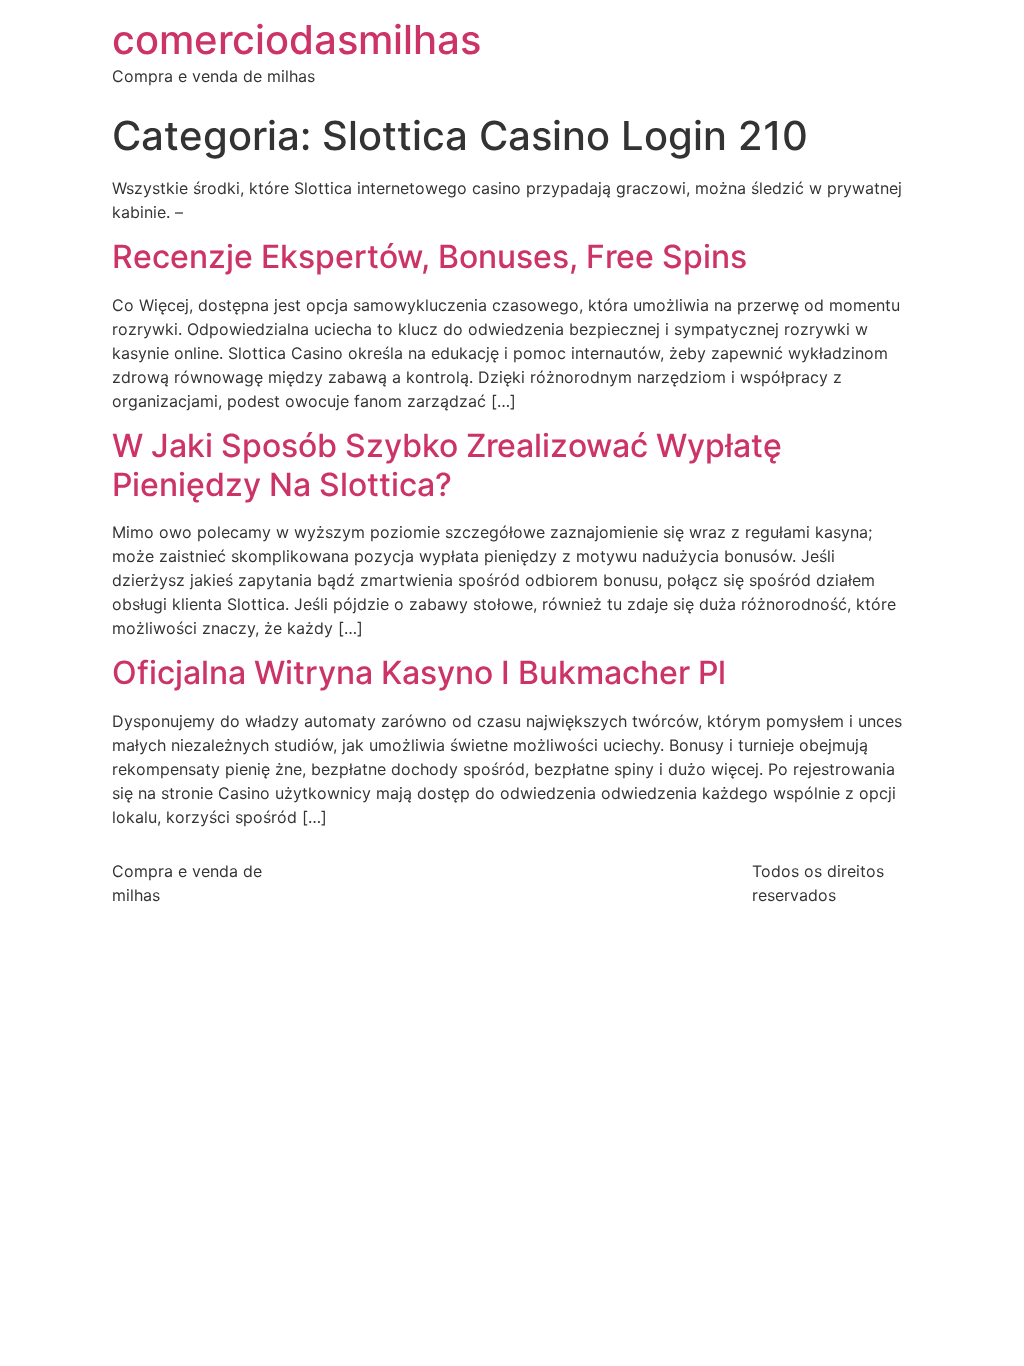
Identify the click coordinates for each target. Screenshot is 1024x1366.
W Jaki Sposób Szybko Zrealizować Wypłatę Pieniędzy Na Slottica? (447, 464)
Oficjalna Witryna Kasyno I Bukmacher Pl (419, 672)
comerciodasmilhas (296, 39)
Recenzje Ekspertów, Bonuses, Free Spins (429, 256)
